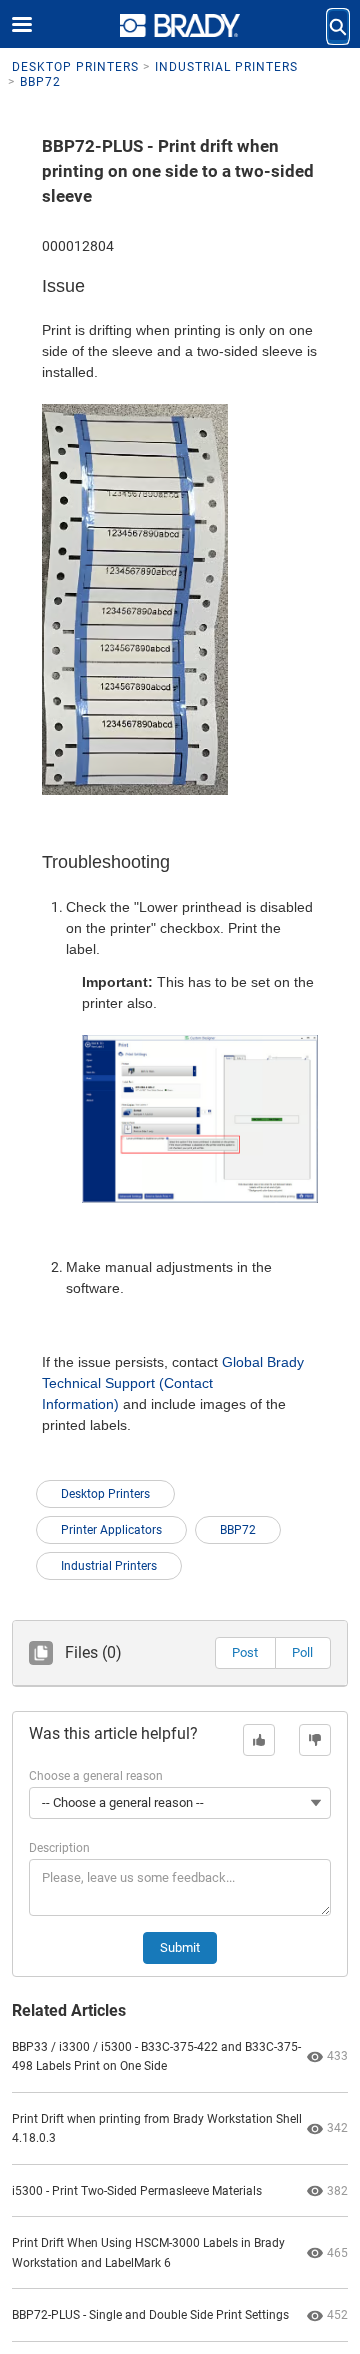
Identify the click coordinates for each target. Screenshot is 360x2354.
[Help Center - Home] (180, 25)
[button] (245, 1653)
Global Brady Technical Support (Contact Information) (173, 1383)
